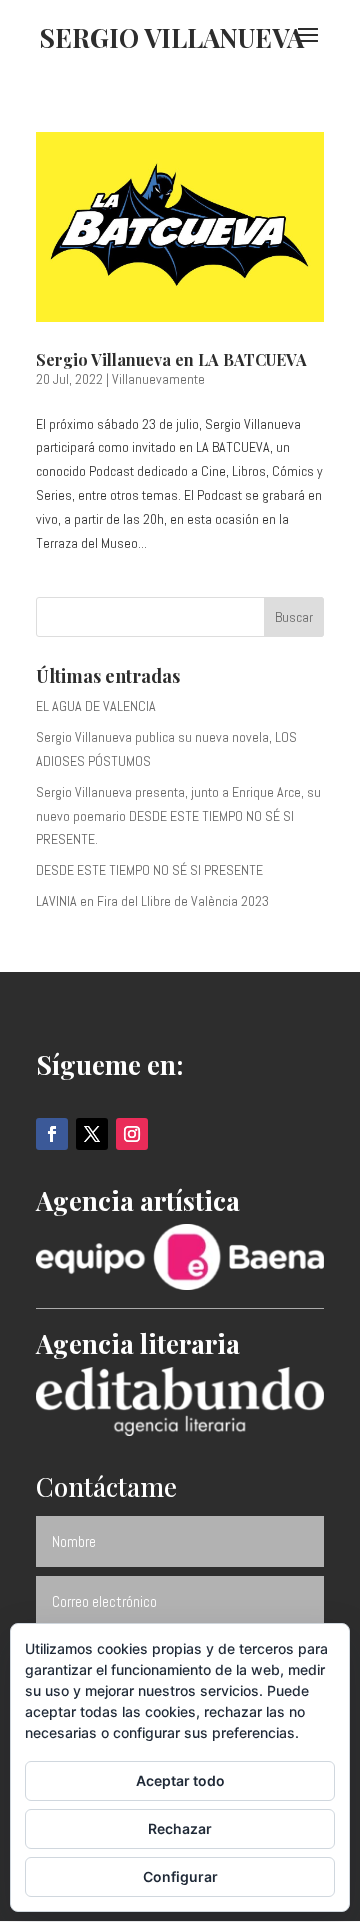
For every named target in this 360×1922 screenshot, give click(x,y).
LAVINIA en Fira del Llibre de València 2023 (152, 901)
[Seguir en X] (92, 1134)
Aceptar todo (180, 1780)
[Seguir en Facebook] (52, 1134)
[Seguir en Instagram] (132, 1134)
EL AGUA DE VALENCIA (96, 706)
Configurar (180, 1876)
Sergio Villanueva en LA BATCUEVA (171, 359)
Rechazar (180, 1828)
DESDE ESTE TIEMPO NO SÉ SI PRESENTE (149, 870)
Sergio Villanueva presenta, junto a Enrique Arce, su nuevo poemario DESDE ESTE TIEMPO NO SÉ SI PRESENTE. (178, 816)
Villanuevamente (158, 379)
